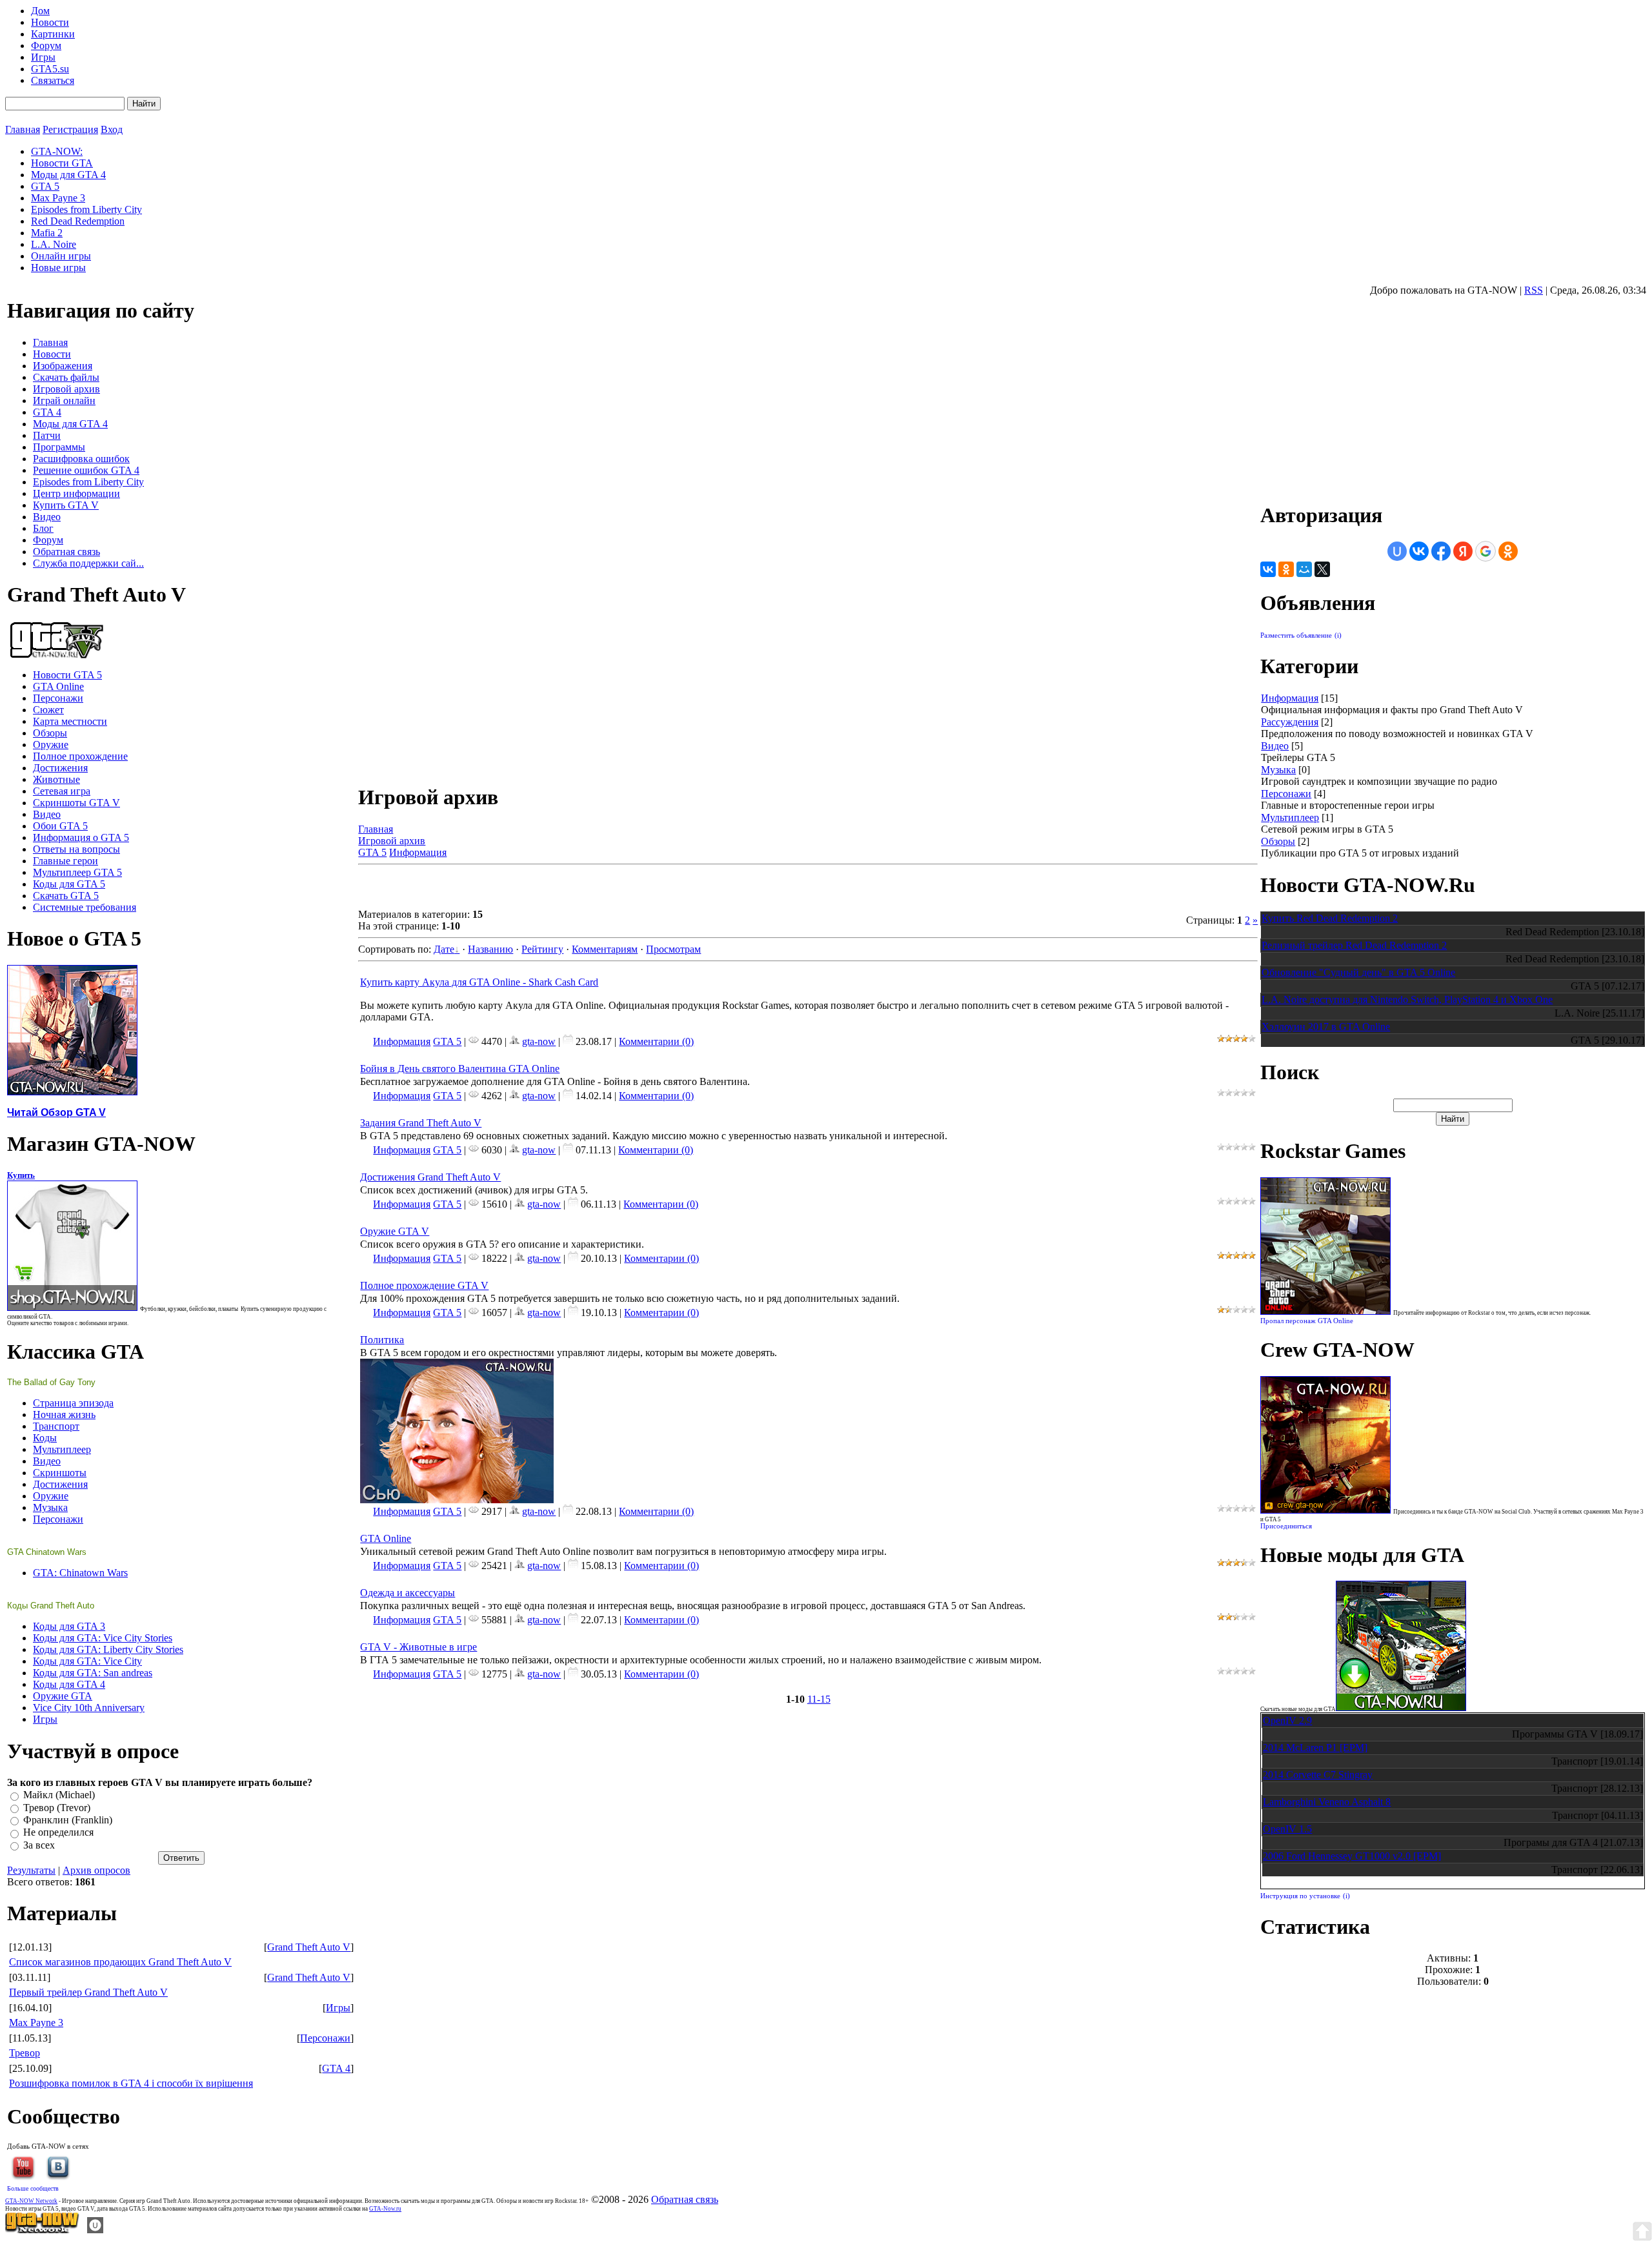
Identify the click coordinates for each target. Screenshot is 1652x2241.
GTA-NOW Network (31, 2201)
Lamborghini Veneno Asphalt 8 (1327, 1802)
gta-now (539, 1041)
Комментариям (605, 949)
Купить (21, 1175)
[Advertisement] (509, 889)
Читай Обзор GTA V (56, 1112)
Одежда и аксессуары (408, 1593)
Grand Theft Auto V (309, 1947)
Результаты (31, 1870)
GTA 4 (336, 2068)
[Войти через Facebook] (1441, 551)
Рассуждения (1290, 722)
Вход (112, 129)
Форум (46, 46)
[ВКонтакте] (1268, 569)
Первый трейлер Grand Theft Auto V (88, 1992)
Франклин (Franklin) (68, 1820)
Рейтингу (542, 949)
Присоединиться (1286, 1526)
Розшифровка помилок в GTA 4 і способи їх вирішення (131, 2083)
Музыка (1278, 770)
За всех (39, 1845)
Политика (382, 1340)
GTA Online (386, 1538)
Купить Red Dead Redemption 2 (1330, 918)
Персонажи (325, 2038)
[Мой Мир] (1304, 569)
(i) (1338, 635)
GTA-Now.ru (385, 2209)
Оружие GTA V (395, 1231)
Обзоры (1278, 841)
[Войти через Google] (1486, 551)
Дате (444, 949)
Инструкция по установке (1300, 1896)
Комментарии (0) (656, 1041)
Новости (50, 22)
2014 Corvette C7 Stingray (1318, 1775)
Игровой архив (392, 841)
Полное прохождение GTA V (424, 1285)
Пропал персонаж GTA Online (1307, 1321)
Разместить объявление (1296, 635)
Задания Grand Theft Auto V (421, 1123)
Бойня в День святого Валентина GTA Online (460, 1069)
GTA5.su (50, 69)
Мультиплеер (1290, 817)
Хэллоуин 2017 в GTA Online (1326, 1027)
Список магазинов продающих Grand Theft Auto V (120, 1962)
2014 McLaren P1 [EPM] (1315, 1748)
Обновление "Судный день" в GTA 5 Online (1358, 972)
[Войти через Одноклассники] (1508, 551)
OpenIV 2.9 (1287, 1720)
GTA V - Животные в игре (418, 1647)
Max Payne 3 (36, 2023)
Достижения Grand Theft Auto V (430, 1177)
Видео (1275, 746)
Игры (43, 57)
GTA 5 (372, 852)
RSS (1534, 290)
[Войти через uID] (1397, 551)
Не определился (58, 1833)
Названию (490, 949)
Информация (418, 852)
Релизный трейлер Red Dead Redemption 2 (1354, 945)
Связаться (53, 80)
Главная (23, 129)
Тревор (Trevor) (57, 1808)
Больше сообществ (33, 2188)
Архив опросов (96, 1870)
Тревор (25, 2053)
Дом (40, 11)
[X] (1322, 569)
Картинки (53, 34)
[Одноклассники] (1286, 569)
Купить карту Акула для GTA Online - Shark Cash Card (479, 982)
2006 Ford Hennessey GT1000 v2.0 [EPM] (1352, 1856)
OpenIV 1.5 (1287, 1829)
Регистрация (70, 129)
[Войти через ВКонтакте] (1419, 551)
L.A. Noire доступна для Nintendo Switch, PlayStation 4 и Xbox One (1407, 999)
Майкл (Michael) (59, 1795)
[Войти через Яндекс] (1463, 551)
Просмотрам (673, 949)
